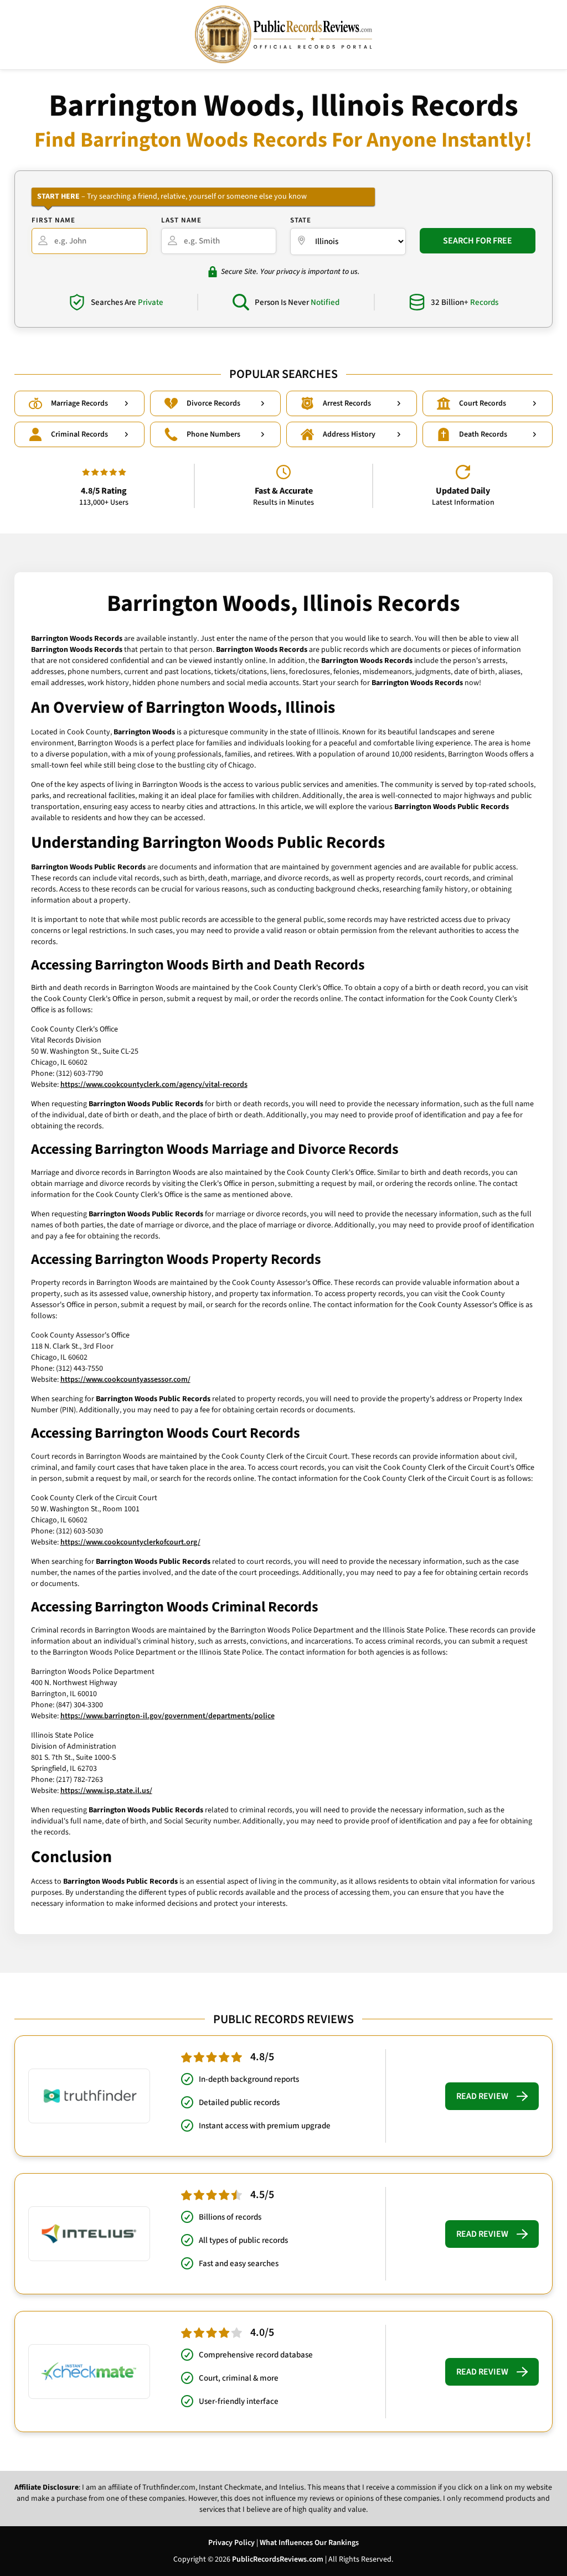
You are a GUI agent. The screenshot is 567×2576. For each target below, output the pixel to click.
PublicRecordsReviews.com (278, 2559)
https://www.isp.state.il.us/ (106, 1791)
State (301, 220)
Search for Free (478, 241)
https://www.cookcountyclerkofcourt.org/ (130, 1542)
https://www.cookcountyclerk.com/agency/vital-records (154, 1085)
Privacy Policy (231, 2543)
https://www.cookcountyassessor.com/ (125, 1380)
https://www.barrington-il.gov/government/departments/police (167, 1716)
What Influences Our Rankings (309, 2543)
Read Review (482, 2096)
